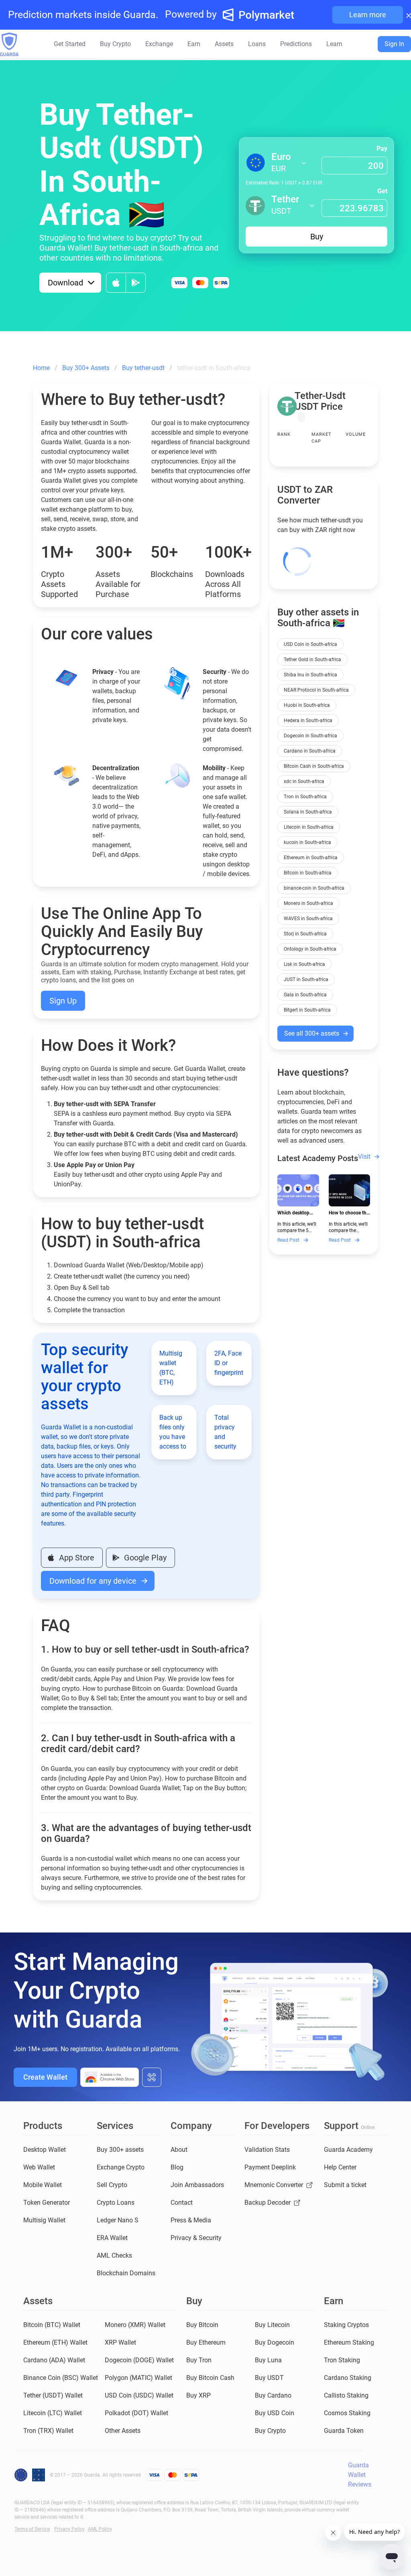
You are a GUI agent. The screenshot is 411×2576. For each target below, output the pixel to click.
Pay (382, 149)
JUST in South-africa (306, 979)
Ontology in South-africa (310, 949)
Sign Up (63, 1001)
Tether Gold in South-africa (312, 660)
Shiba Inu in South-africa (310, 675)
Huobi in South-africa (307, 705)
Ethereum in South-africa (311, 858)
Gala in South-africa (305, 995)
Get (382, 191)
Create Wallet (45, 2077)
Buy (317, 237)
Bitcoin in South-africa (308, 873)
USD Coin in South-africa (310, 644)
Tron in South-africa (305, 797)
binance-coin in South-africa (314, 888)
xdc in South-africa (304, 781)
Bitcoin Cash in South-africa (314, 766)
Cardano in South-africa (310, 751)
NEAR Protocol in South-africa (316, 690)
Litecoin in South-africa (309, 827)
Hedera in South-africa (308, 720)
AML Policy (100, 2529)
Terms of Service (32, 2529)
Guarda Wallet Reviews (360, 2475)
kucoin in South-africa (307, 842)
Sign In (394, 44)
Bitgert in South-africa (307, 1010)
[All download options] (152, 2077)
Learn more (368, 15)
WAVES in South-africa (308, 919)
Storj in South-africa (305, 934)
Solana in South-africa (308, 812)
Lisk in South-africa (304, 964)
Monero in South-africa (308, 903)
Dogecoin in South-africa (310, 736)
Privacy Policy (69, 2529)
